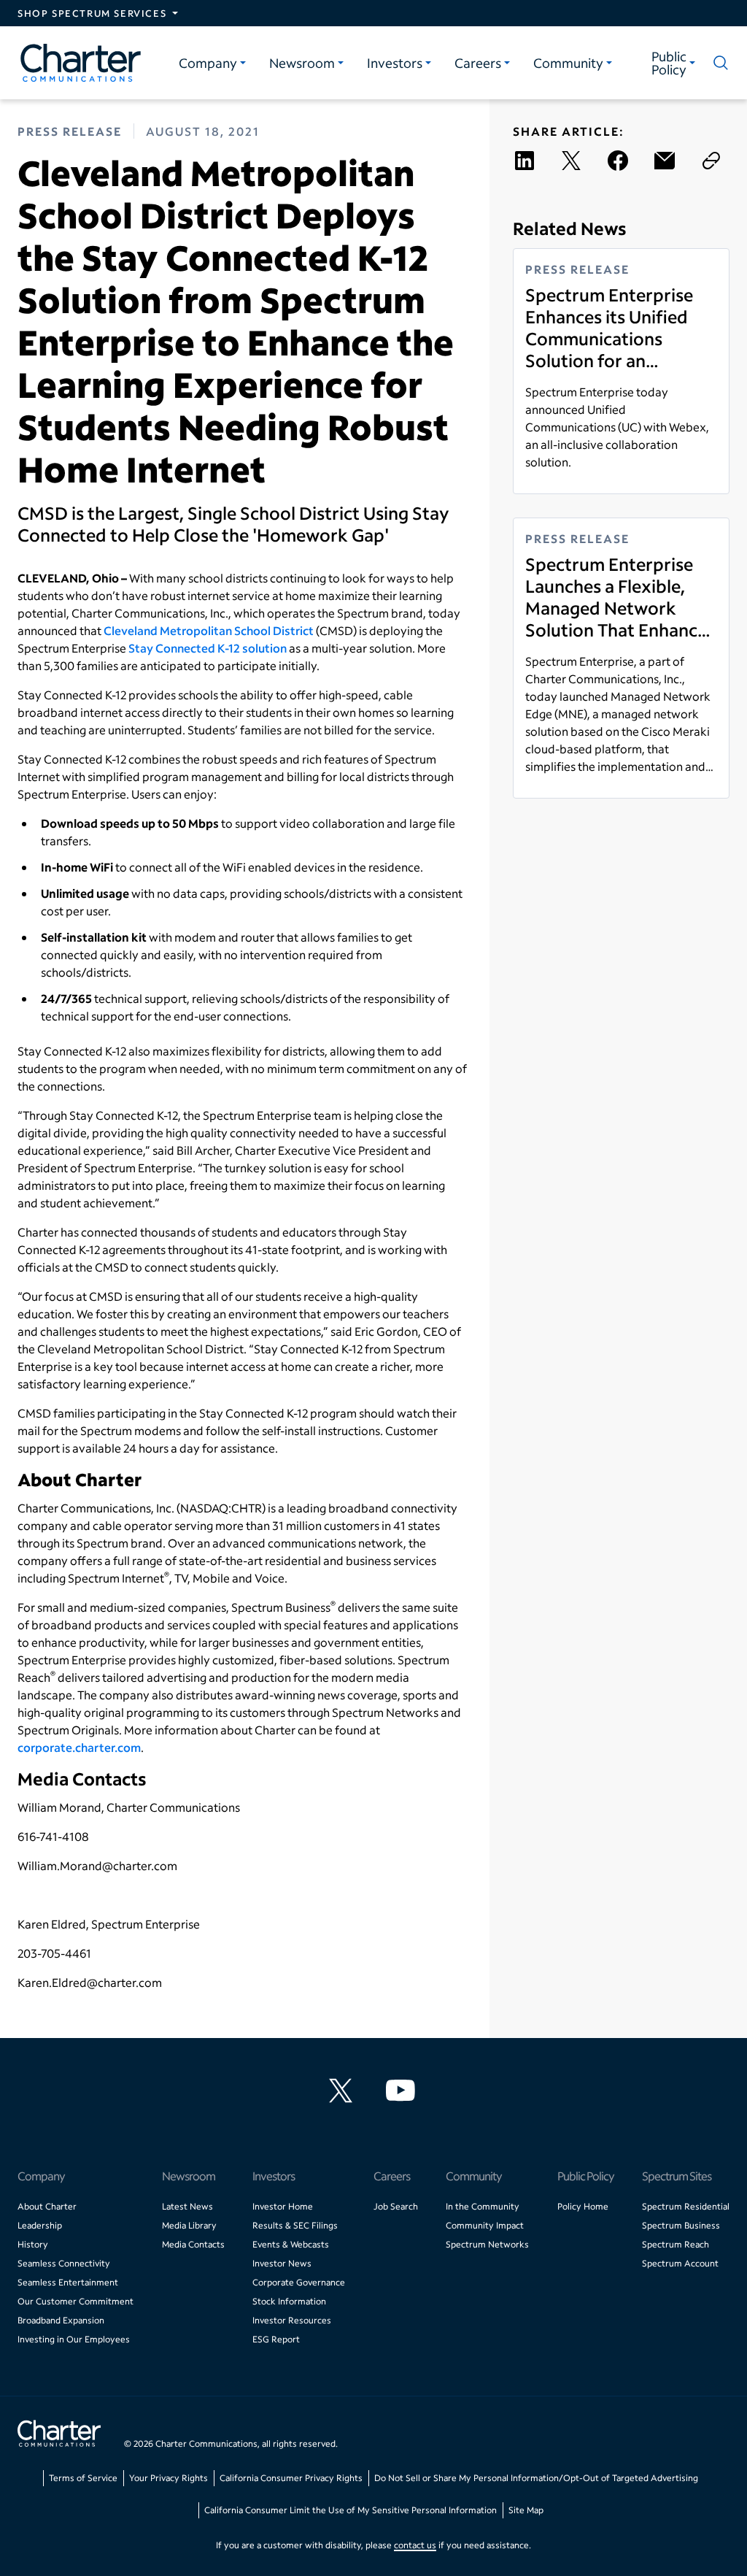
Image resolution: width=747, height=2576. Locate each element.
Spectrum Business (681, 2225)
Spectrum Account (680, 2263)
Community (568, 63)
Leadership (40, 2225)
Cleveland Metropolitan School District (209, 630)
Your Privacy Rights (169, 2478)
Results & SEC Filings (295, 2225)
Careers (478, 63)
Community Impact (485, 2225)
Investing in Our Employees (74, 2339)
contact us (415, 2545)
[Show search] (718, 63)
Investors (395, 63)
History (33, 2244)
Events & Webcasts (291, 2244)
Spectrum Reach (676, 2244)
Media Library (189, 2225)
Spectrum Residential (686, 2206)
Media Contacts (193, 2244)
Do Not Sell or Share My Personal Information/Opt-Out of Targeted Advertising (536, 2478)
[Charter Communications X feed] (344, 2091)
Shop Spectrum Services (92, 13)
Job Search (396, 2206)
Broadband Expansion (61, 2320)
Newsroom (302, 63)
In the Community (483, 2206)
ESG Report (276, 2339)
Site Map (526, 2510)
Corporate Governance (299, 2282)
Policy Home (583, 2206)
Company (208, 63)
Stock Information (289, 2301)
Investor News (282, 2263)
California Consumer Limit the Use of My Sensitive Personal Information (351, 2510)
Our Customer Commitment (76, 2301)
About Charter (47, 2206)
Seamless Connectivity (64, 2263)
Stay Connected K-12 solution (208, 648)
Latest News (187, 2206)
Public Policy (669, 63)
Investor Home (283, 2206)
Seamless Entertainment (68, 2282)
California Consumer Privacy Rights (291, 2478)
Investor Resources (292, 2320)
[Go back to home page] (59, 2435)
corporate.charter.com (79, 1747)
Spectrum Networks (487, 2244)
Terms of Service (83, 2478)
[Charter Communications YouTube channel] (403, 2091)
